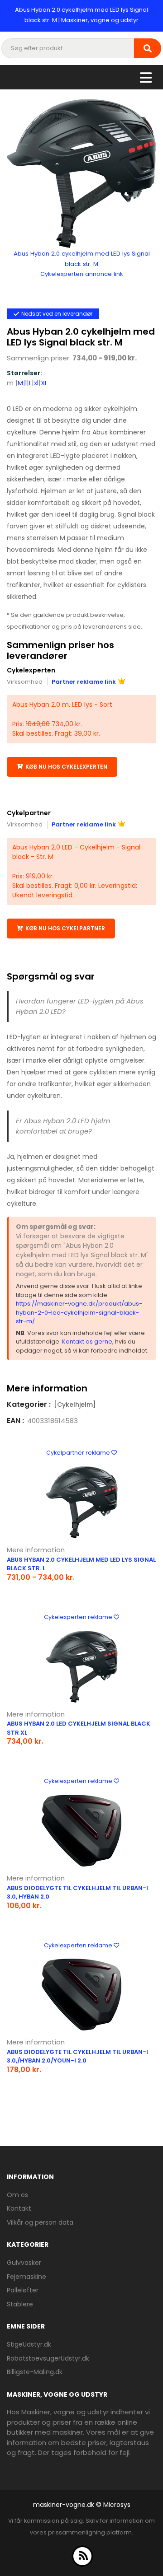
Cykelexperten (31, 670)
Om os (17, 2195)
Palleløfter (23, 2290)
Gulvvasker (24, 2263)
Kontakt (19, 2208)
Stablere (20, 2304)
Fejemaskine (26, 2277)
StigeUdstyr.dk (29, 2344)
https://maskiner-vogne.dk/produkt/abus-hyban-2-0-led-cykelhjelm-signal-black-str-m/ (79, 1312)
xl (36, 383)
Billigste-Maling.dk (35, 2372)
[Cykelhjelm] (75, 1405)
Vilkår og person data (40, 2222)
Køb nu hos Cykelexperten (66, 767)
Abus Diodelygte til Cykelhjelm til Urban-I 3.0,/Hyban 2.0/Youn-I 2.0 (77, 2056)
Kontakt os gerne (87, 1342)
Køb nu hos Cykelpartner (65, 928)
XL (44, 383)
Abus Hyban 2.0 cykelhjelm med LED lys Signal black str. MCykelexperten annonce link (82, 264)
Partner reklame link (84, 682)
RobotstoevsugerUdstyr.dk (48, 2358)
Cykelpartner (29, 813)
